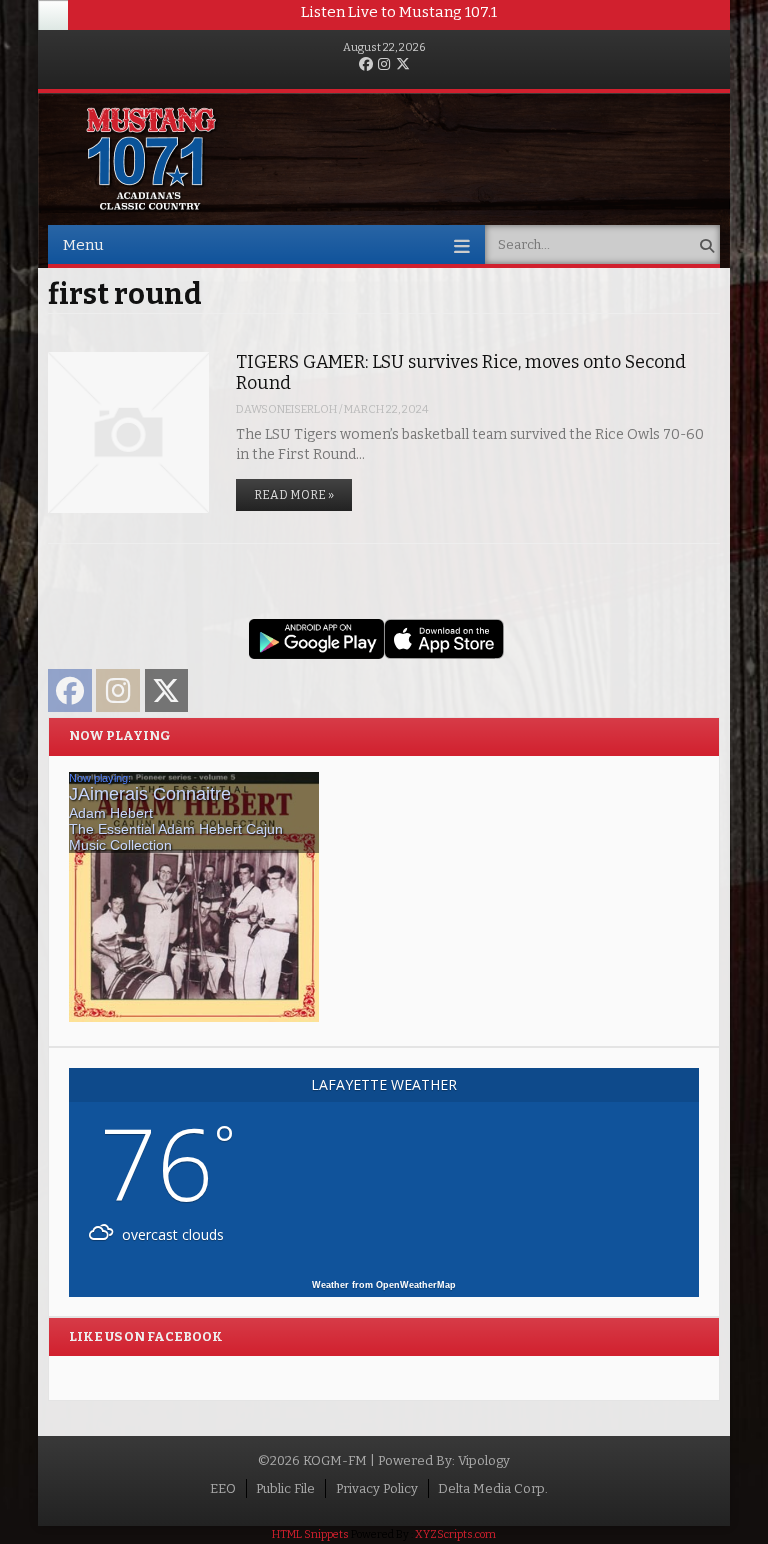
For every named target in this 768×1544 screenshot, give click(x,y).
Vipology (484, 1460)
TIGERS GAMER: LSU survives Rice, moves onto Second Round (461, 372)
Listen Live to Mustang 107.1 (399, 12)
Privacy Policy (377, 1488)
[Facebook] (366, 65)
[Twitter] (403, 65)
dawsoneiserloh (286, 409)
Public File (285, 1488)
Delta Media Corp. (493, 1488)
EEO (223, 1488)
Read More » (294, 495)
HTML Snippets (310, 1534)
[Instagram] (384, 65)
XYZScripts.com (455, 1534)
